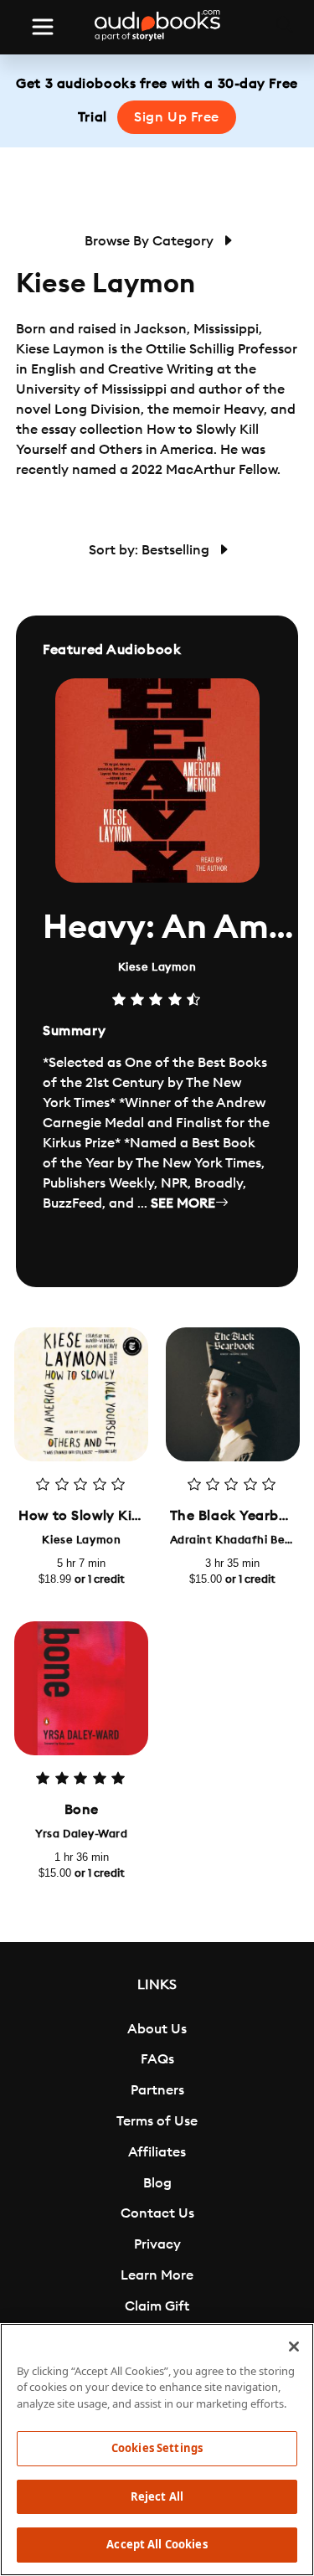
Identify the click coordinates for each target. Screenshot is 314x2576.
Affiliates (157, 2152)
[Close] (294, 2347)
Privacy (157, 2244)
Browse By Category (151, 241)
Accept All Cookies (157, 2544)
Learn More (157, 2275)
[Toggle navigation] (43, 27)
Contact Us (157, 2213)
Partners (157, 2090)
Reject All (157, 2496)
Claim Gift (157, 2306)
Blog (157, 2183)
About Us (157, 2029)
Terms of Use (157, 2121)
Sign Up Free (177, 117)
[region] (157, 2450)
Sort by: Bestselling (151, 550)
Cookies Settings (157, 2448)
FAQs (157, 2059)
